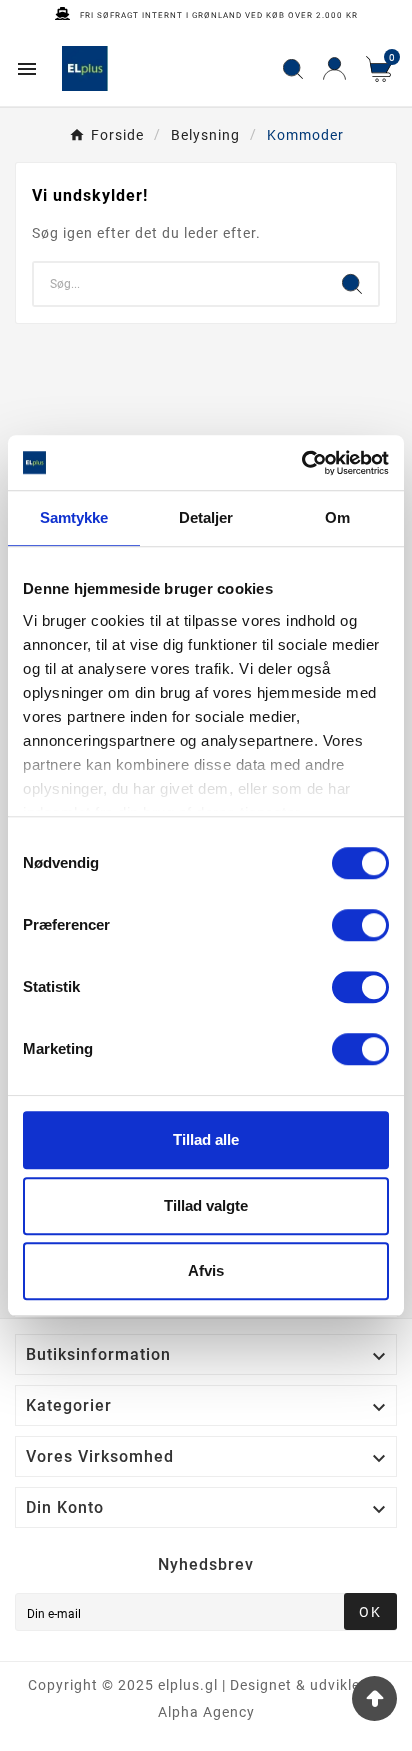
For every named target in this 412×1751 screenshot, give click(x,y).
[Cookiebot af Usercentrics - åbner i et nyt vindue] (301, 463)
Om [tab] (337, 517)
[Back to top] (374, 1698)
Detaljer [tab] (206, 517)
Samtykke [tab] (74, 517)
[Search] (352, 284)
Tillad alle (206, 1139)
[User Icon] (334, 68)
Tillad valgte (206, 1205)
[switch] (360, 925)
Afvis (206, 1270)
